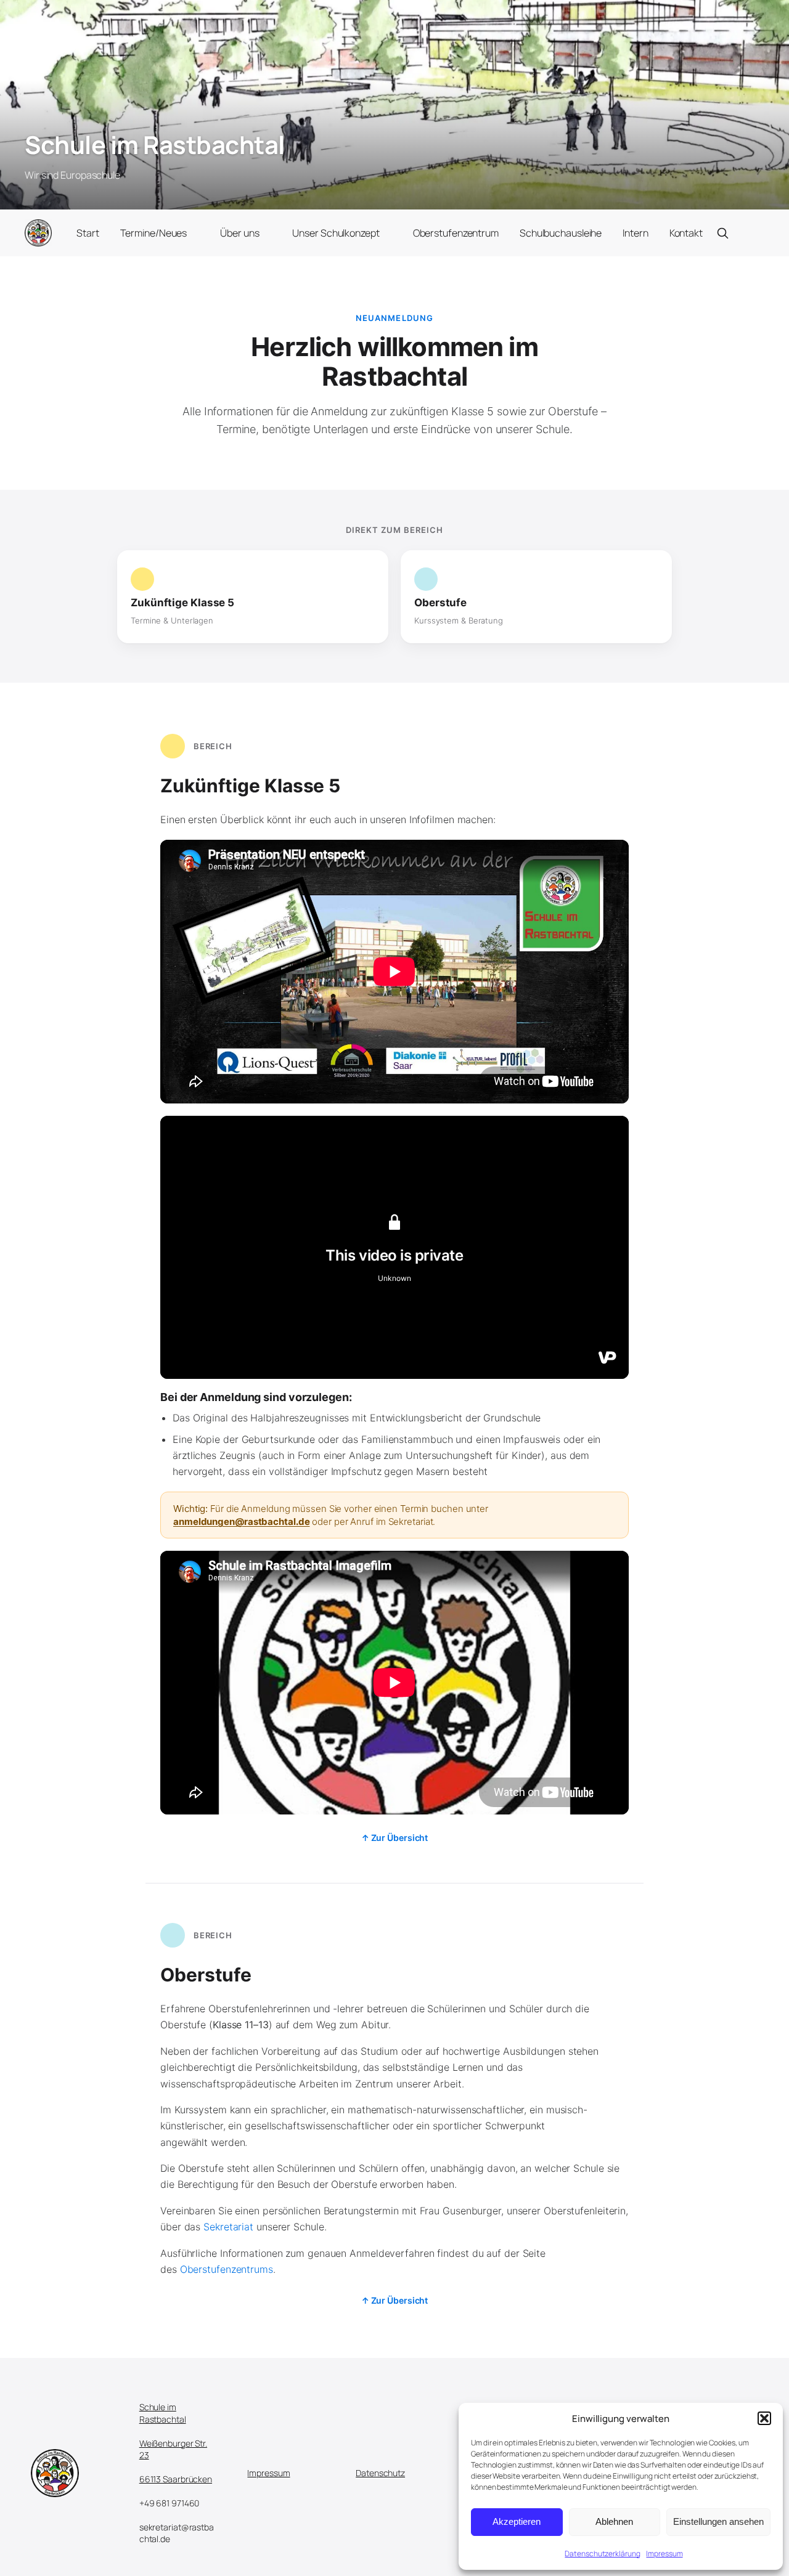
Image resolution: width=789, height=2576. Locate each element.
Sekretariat (228, 2227)
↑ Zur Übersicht (395, 1838)
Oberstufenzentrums (227, 2269)
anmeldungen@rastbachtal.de (241, 1522)
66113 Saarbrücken (176, 2479)
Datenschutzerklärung (602, 2554)
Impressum (664, 2554)
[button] (764, 2418)
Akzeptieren (517, 2521)
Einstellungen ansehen (718, 2521)
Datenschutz (380, 2473)
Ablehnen (614, 2521)
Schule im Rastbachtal (155, 144)
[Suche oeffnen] (722, 233)
